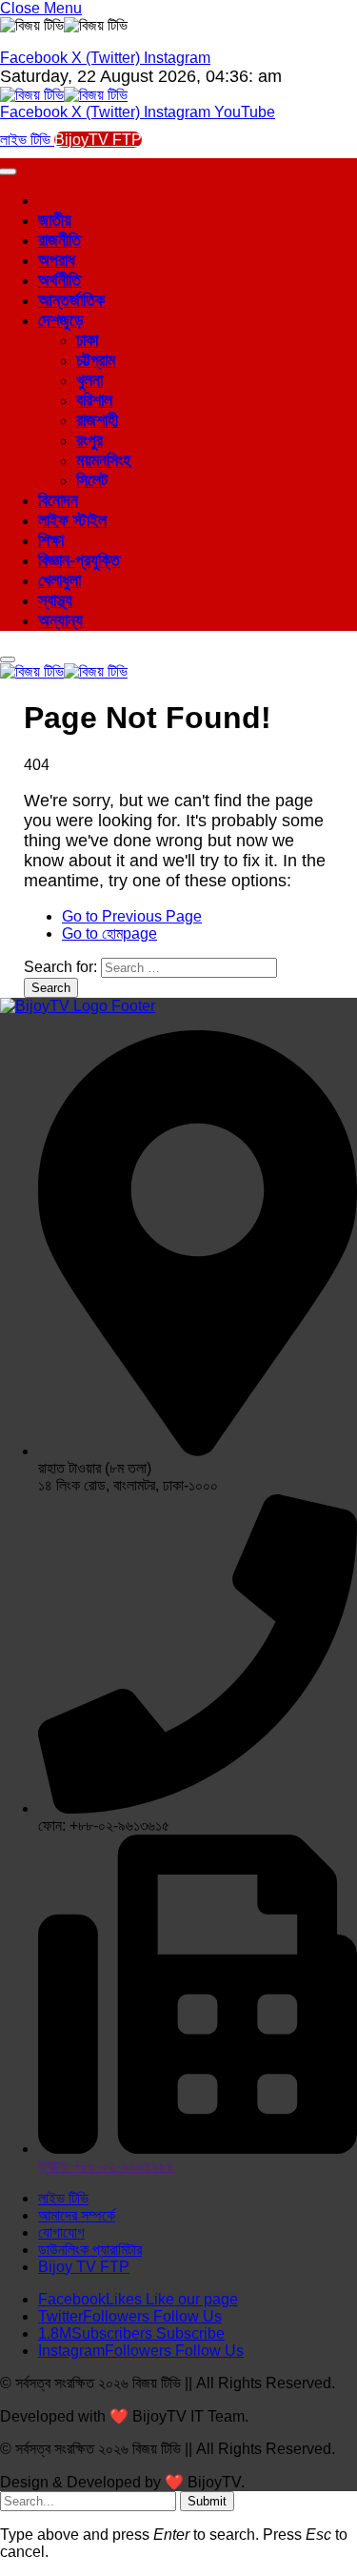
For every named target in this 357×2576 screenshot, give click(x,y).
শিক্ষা (51, 540)
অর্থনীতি (59, 280)
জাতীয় (55, 220)
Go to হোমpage (109, 933)
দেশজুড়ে (61, 320)
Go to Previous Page (132, 916)
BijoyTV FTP (98, 140)
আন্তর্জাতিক (71, 300)
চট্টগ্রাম (96, 360)
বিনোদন (58, 500)
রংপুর (89, 440)
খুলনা (89, 380)
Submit (207, 2501)
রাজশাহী (97, 420)
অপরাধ (57, 260)
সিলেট (92, 480)
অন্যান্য (60, 620)
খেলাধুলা (59, 580)
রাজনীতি (59, 240)
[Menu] (8, 659)
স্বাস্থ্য (55, 600)
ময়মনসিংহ (103, 460)
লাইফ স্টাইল (72, 520)
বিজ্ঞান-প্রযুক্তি (79, 560)
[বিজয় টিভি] (64, 95)
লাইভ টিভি (27, 140)
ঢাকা (87, 340)
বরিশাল (94, 400)
